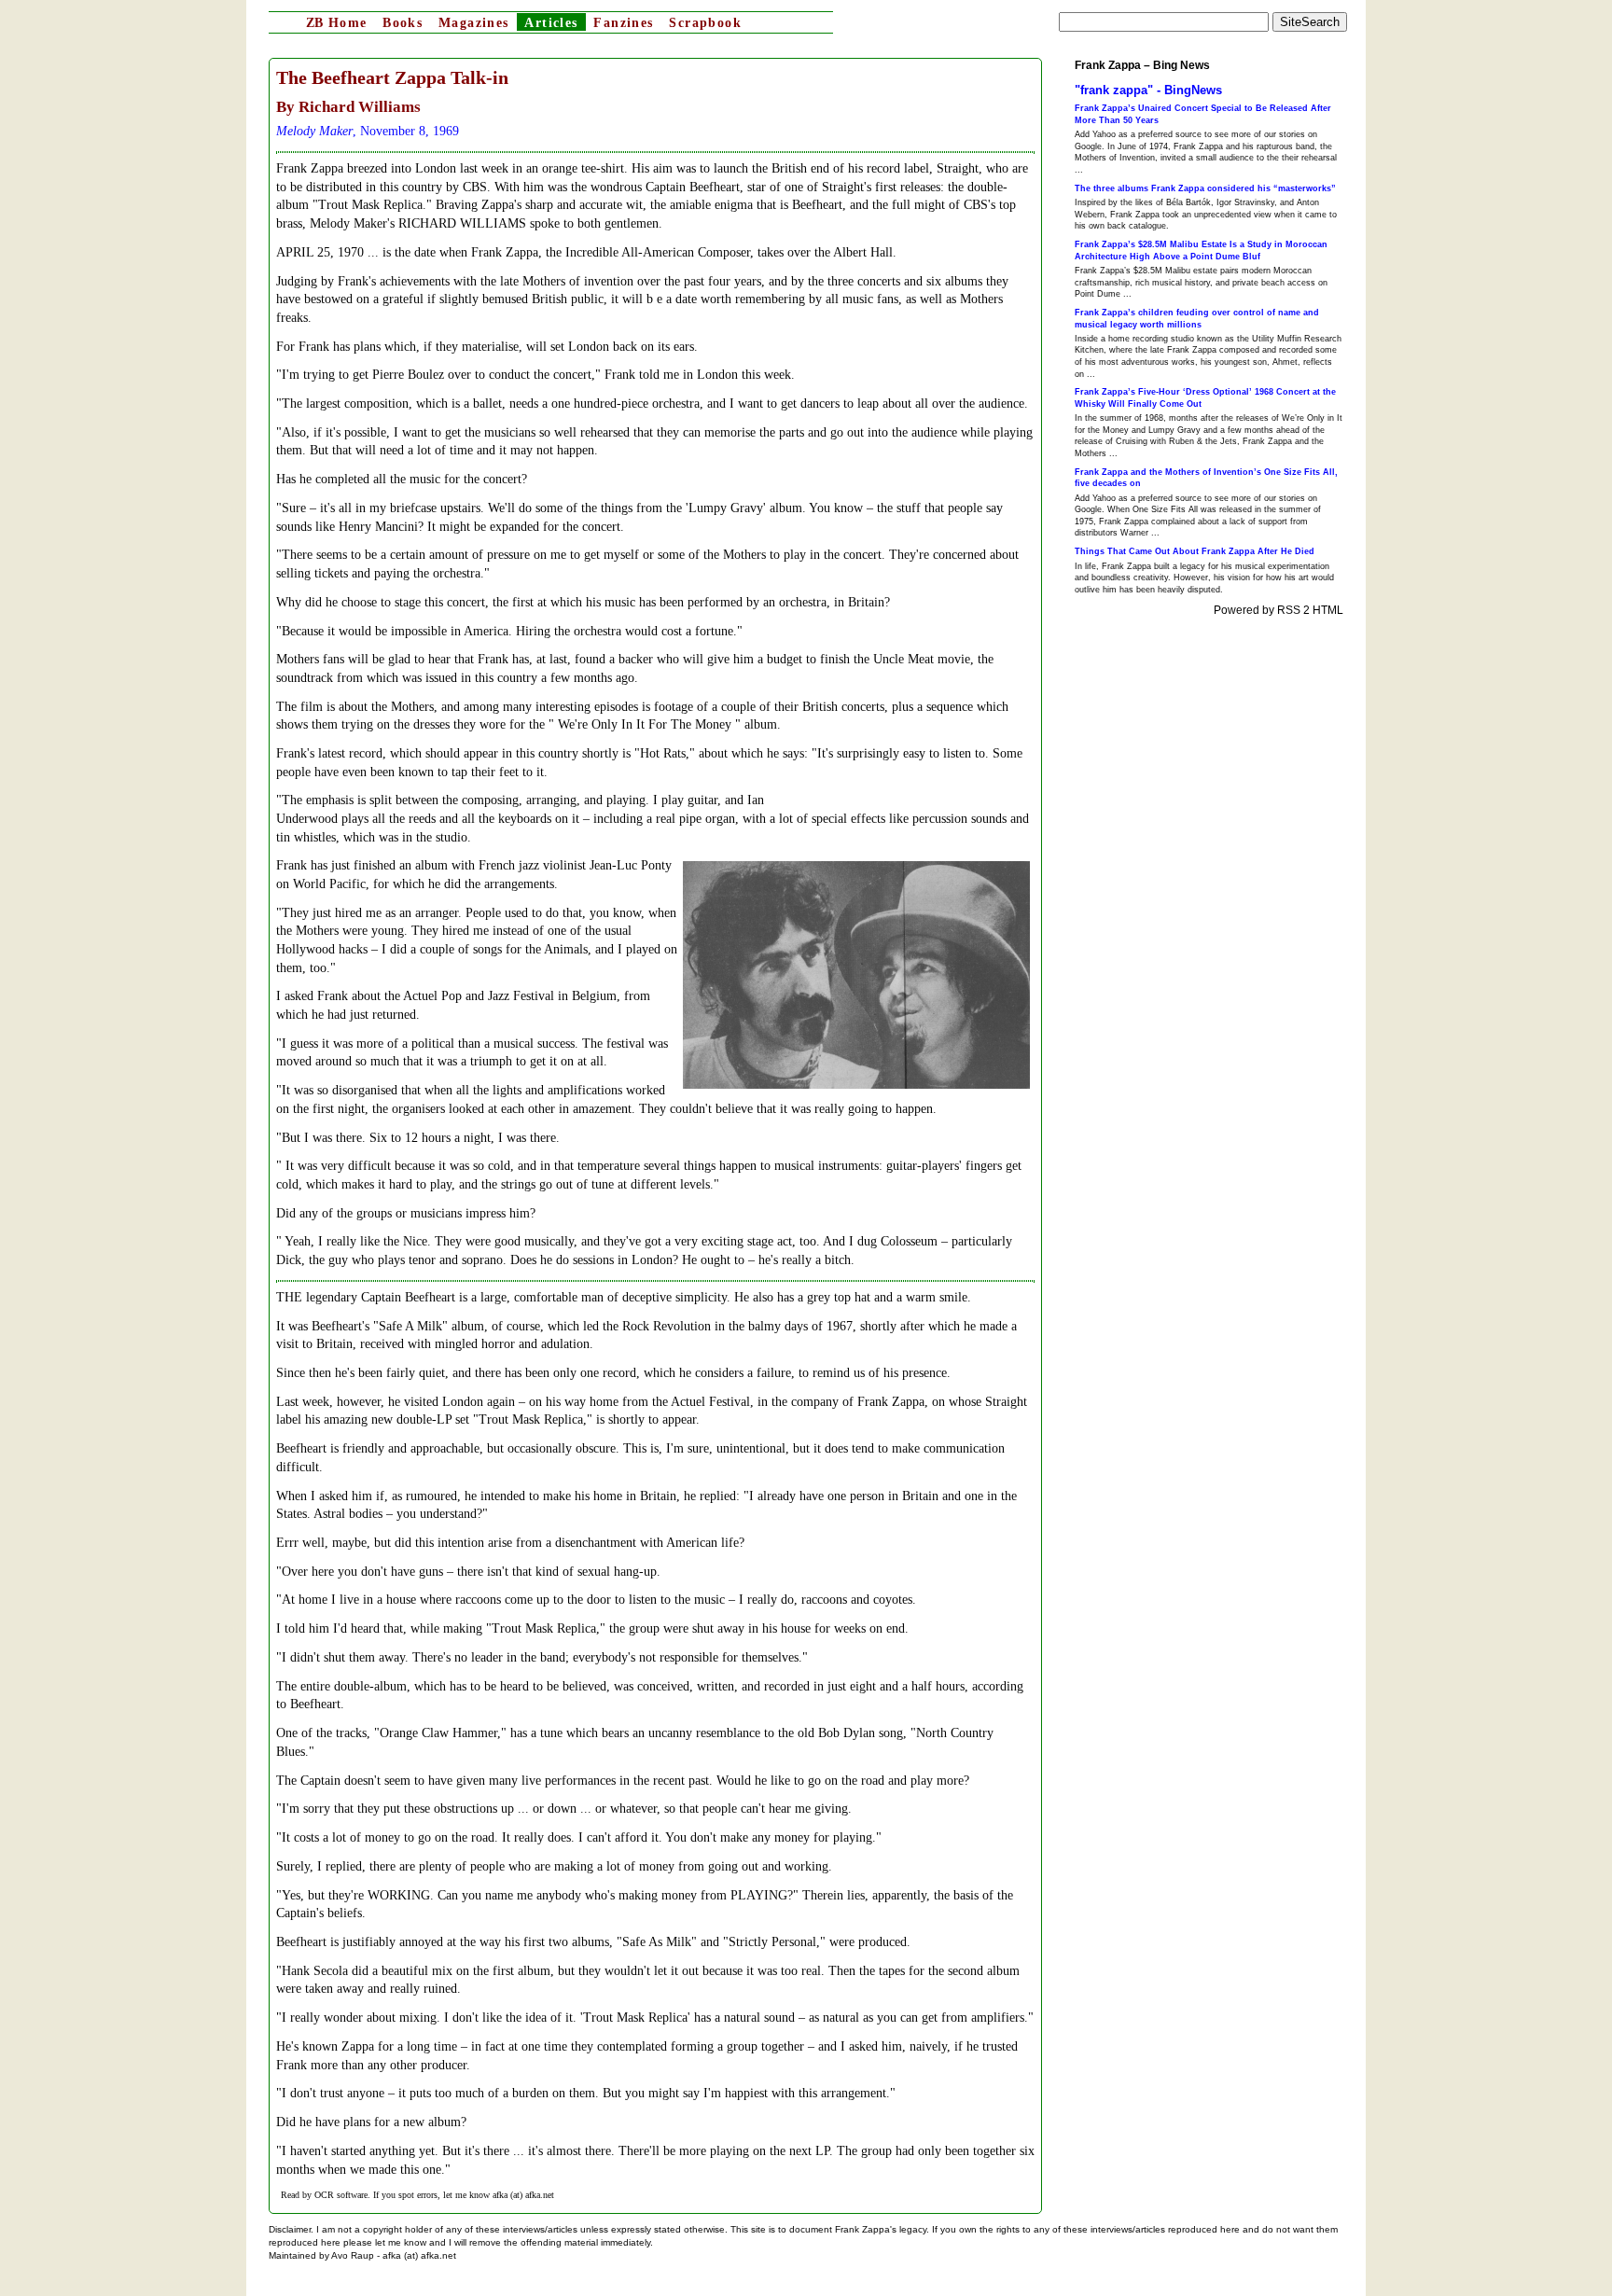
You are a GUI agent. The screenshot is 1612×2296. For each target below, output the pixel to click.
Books (403, 23)
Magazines (474, 23)
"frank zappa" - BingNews (1148, 90)
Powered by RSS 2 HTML (1278, 610)
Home (336, 23)
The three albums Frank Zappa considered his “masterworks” (1205, 188)
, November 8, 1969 (368, 131)
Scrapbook (705, 23)
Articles (551, 23)
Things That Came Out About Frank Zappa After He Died (1195, 551)
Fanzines (623, 23)
